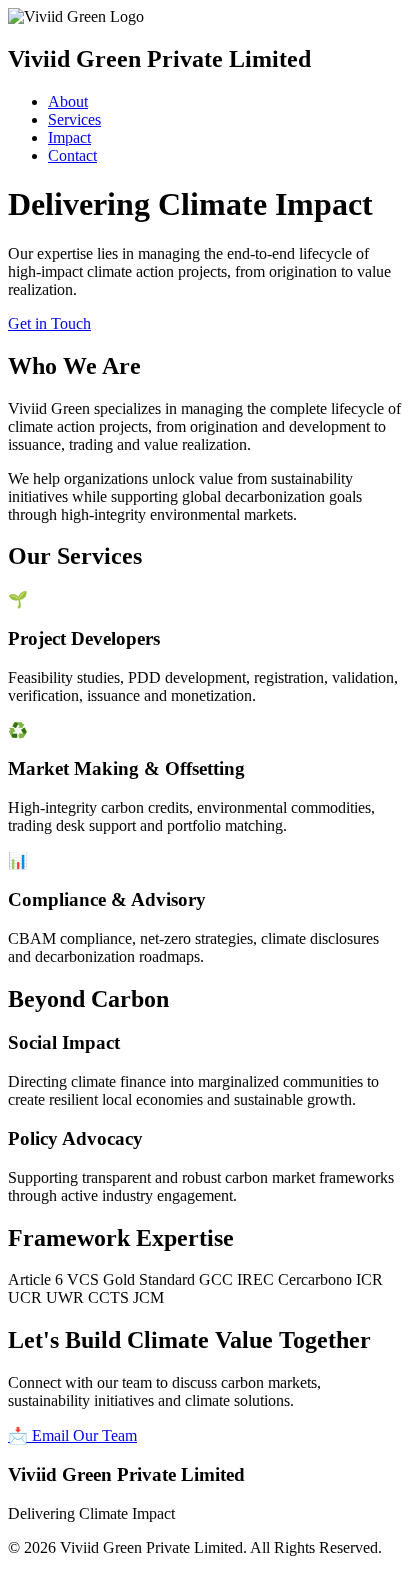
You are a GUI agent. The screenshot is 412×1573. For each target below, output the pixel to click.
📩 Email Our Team (72, 1435)
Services (74, 119)
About (68, 101)
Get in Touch (49, 323)
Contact (72, 155)
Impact (69, 137)
